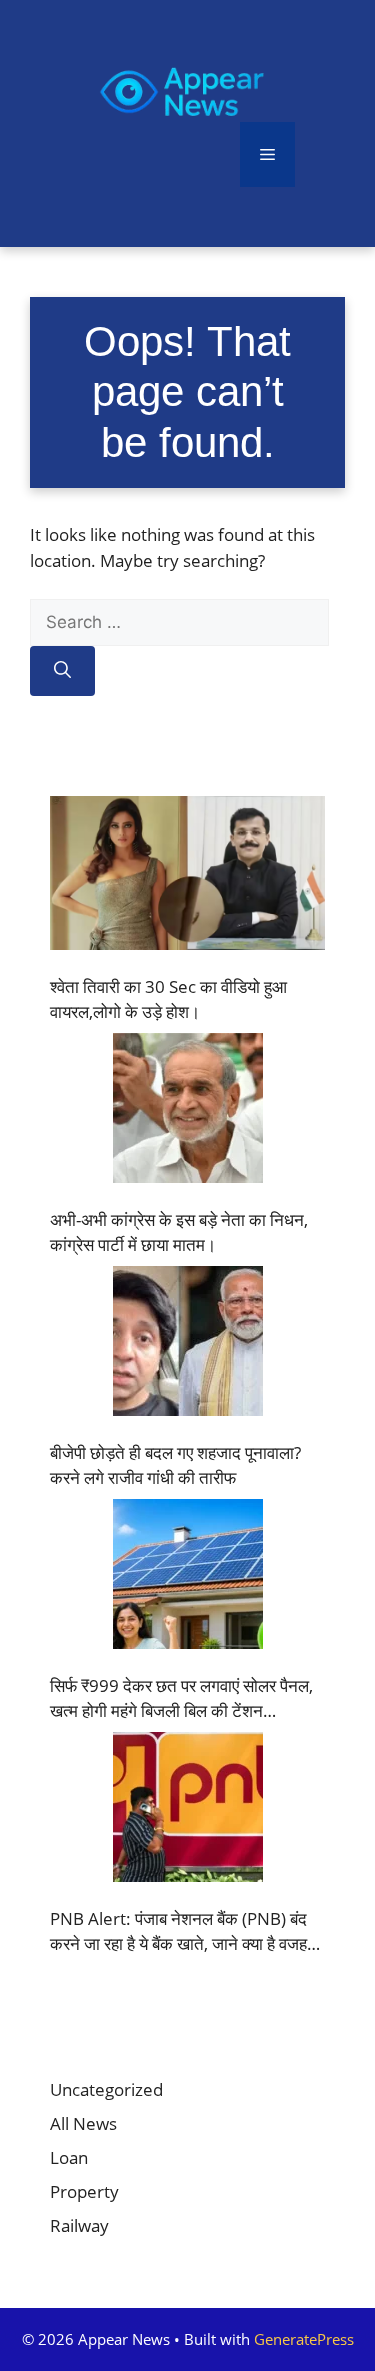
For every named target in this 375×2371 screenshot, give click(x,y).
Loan (69, 2157)
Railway (79, 2225)
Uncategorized (106, 2089)
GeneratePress (304, 2339)
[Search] (62, 671)
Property (84, 2191)
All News (83, 2123)
